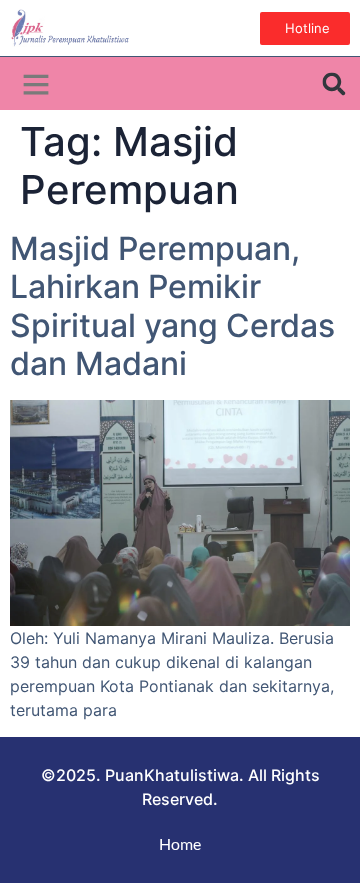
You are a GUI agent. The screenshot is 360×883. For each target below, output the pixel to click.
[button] (36, 84)
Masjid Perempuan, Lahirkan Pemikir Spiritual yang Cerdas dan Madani (172, 306)
